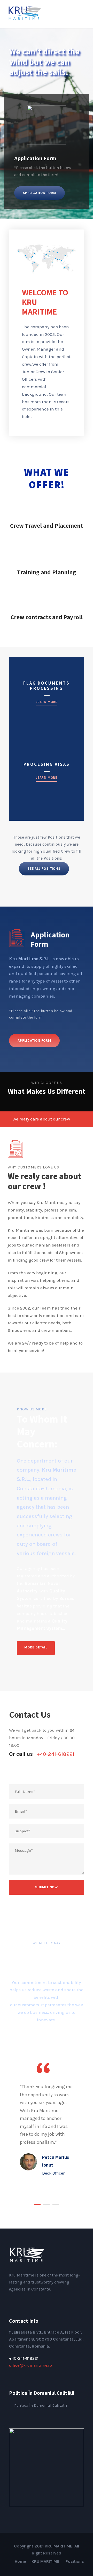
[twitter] (35, 2300)
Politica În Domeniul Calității (41, 2405)
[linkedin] (19, 2300)
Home (20, 2561)
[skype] (27, 2300)
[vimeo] (44, 2300)
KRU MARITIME (46, 2561)
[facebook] (11, 2300)
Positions (75, 2561)
